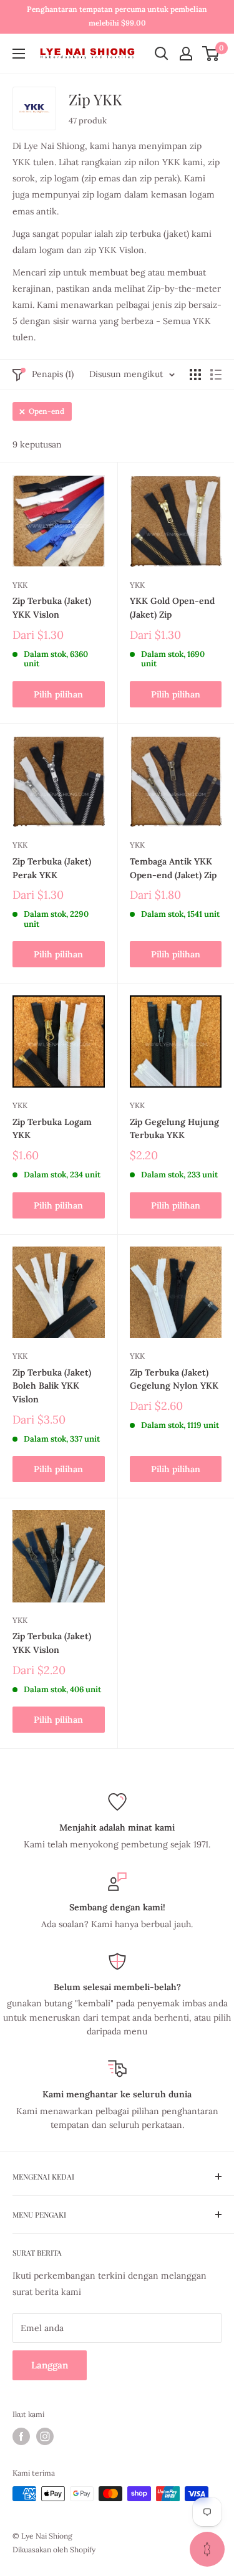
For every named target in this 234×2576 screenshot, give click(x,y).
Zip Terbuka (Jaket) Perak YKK (52, 868)
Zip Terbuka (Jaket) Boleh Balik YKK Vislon (52, 1386)
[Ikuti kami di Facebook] (21, 2436)
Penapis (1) (53, 374)
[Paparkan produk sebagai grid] (195, 375)
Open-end (46, 411)
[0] (211, 54)
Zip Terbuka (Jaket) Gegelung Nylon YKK (174, 1379)
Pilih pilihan (58, 694)
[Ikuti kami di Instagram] (45, 2436)
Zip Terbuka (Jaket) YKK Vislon (52, 608)
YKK (20, 585)
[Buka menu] (19, 54)
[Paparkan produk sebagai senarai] (216, 375)
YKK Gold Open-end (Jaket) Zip (172, 608)
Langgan (50, 2365)
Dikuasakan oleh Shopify (54, 2550)
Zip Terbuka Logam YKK (52, 1129)
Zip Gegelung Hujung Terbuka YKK (174, 1129)
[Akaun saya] (186, 54)
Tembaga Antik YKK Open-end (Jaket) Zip (173, 868)
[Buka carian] (162, 54)
